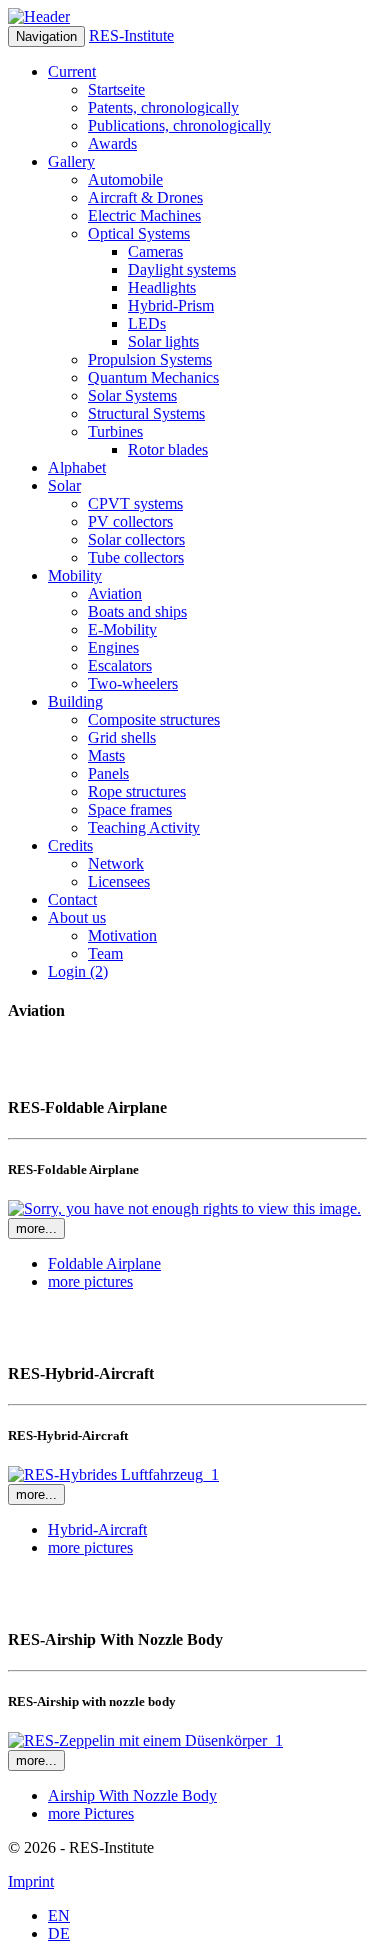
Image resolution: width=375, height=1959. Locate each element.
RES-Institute (131, 35)
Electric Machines (144, 215)
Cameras (155, 251)
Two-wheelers (133, 683)
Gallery (71, 161)
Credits (70, 845)
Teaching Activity (144, 827)
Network (116, 863)
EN (59, 1915)
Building (75, 701)
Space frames (130, 809)
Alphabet (77, 467)
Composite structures (154, 719)
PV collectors (130, 521)
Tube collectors (136, 557)
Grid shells (122, 737)
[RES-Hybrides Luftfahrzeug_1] (113, 1474)
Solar (64, 485)
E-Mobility (122, 629)
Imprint (31, 1881)
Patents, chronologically (163, 107)
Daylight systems (182, 269)
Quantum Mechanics (153, 377)
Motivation (122, 935)
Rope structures (137, 791)
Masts (106, 755)
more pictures (90, 1281)
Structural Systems (146, 413)
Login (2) (78, 971)
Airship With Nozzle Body (132, 1795)
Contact (72, 899)
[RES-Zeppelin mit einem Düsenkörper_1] (145, 1740)
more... (36, 1228)
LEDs (147, 323)
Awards (112, 143)
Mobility (75, 575)
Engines (113, 647)
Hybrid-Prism (171, 305)
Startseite (116, 89)
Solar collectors (136, 539)
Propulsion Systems (150, 359)
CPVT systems (135, 503)
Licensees (119, 881)
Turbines (115, 431)
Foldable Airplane (104, 1263)
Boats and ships (137, 611)
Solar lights (163, 341)
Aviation (115, 593)
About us (77, 917)
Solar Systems (132, 395)
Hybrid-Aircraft (97, 1529)
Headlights (162, 287)
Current (72, 71)
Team (105, 953)
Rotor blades (168, 449)
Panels (108, 773)
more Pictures (91, 1813)
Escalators (120, 665)
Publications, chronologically (179, 125)
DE (59, 1933)
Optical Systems (139, 233)
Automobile (125, 179)
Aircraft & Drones (145, 197)
